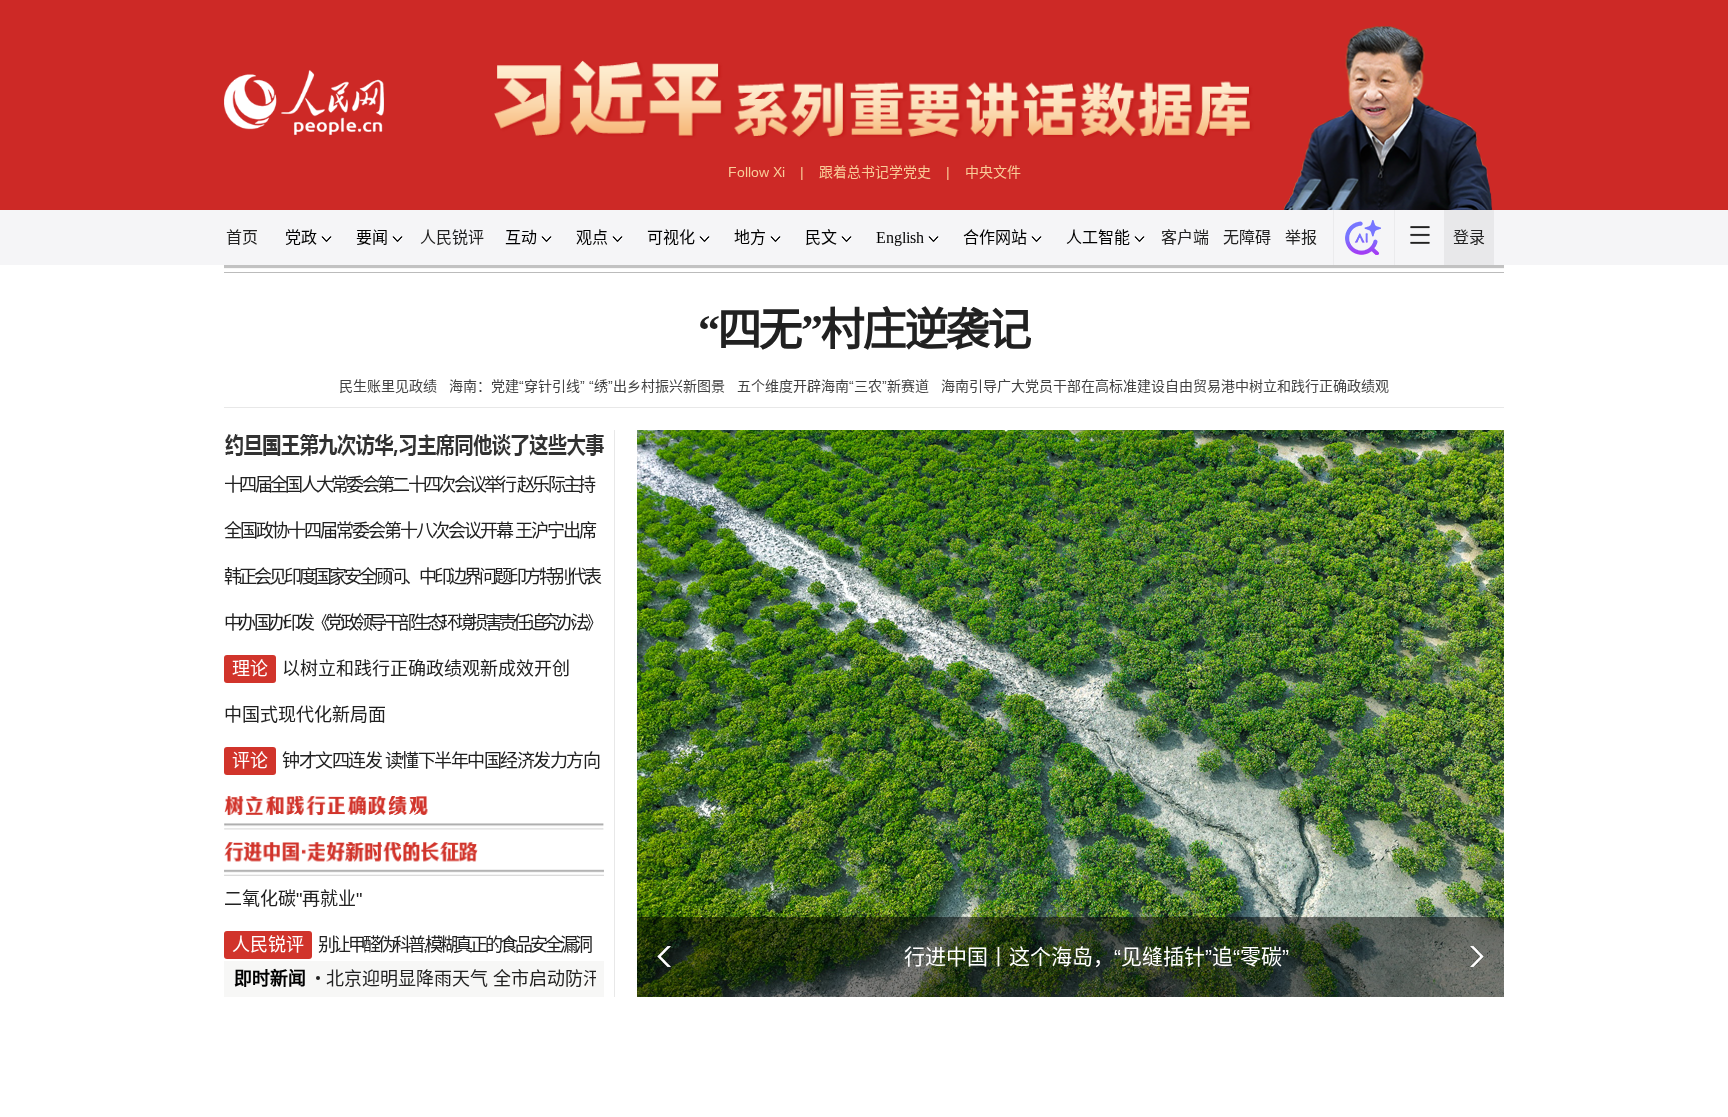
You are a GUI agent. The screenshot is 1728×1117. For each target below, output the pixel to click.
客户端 (1185, 237)
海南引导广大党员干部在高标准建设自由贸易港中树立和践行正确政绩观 (1165, 386)
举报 (1301, 237)
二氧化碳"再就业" (293, 899)
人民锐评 (452, 237)
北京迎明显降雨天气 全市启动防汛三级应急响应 (517, 979)
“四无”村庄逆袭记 (864, 330)
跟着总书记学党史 (875, 172)
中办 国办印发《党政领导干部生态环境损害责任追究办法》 (412, 623)
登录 (1469, 237)
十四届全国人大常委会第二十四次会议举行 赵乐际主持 (409, 485)
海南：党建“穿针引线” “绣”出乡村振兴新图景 (587, 386)
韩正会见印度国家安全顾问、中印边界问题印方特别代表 (411, 577)
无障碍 (1247, 237)
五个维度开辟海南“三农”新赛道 (833, 386)
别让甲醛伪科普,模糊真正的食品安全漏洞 (454, 945)
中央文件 (993, 172)
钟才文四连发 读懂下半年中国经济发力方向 (440, 761)
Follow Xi (756, 172)
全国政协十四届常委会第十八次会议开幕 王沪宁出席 (409, 531)
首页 (242, 237)
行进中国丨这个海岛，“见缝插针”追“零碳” (1096, 956)
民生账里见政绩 (388, 386)
